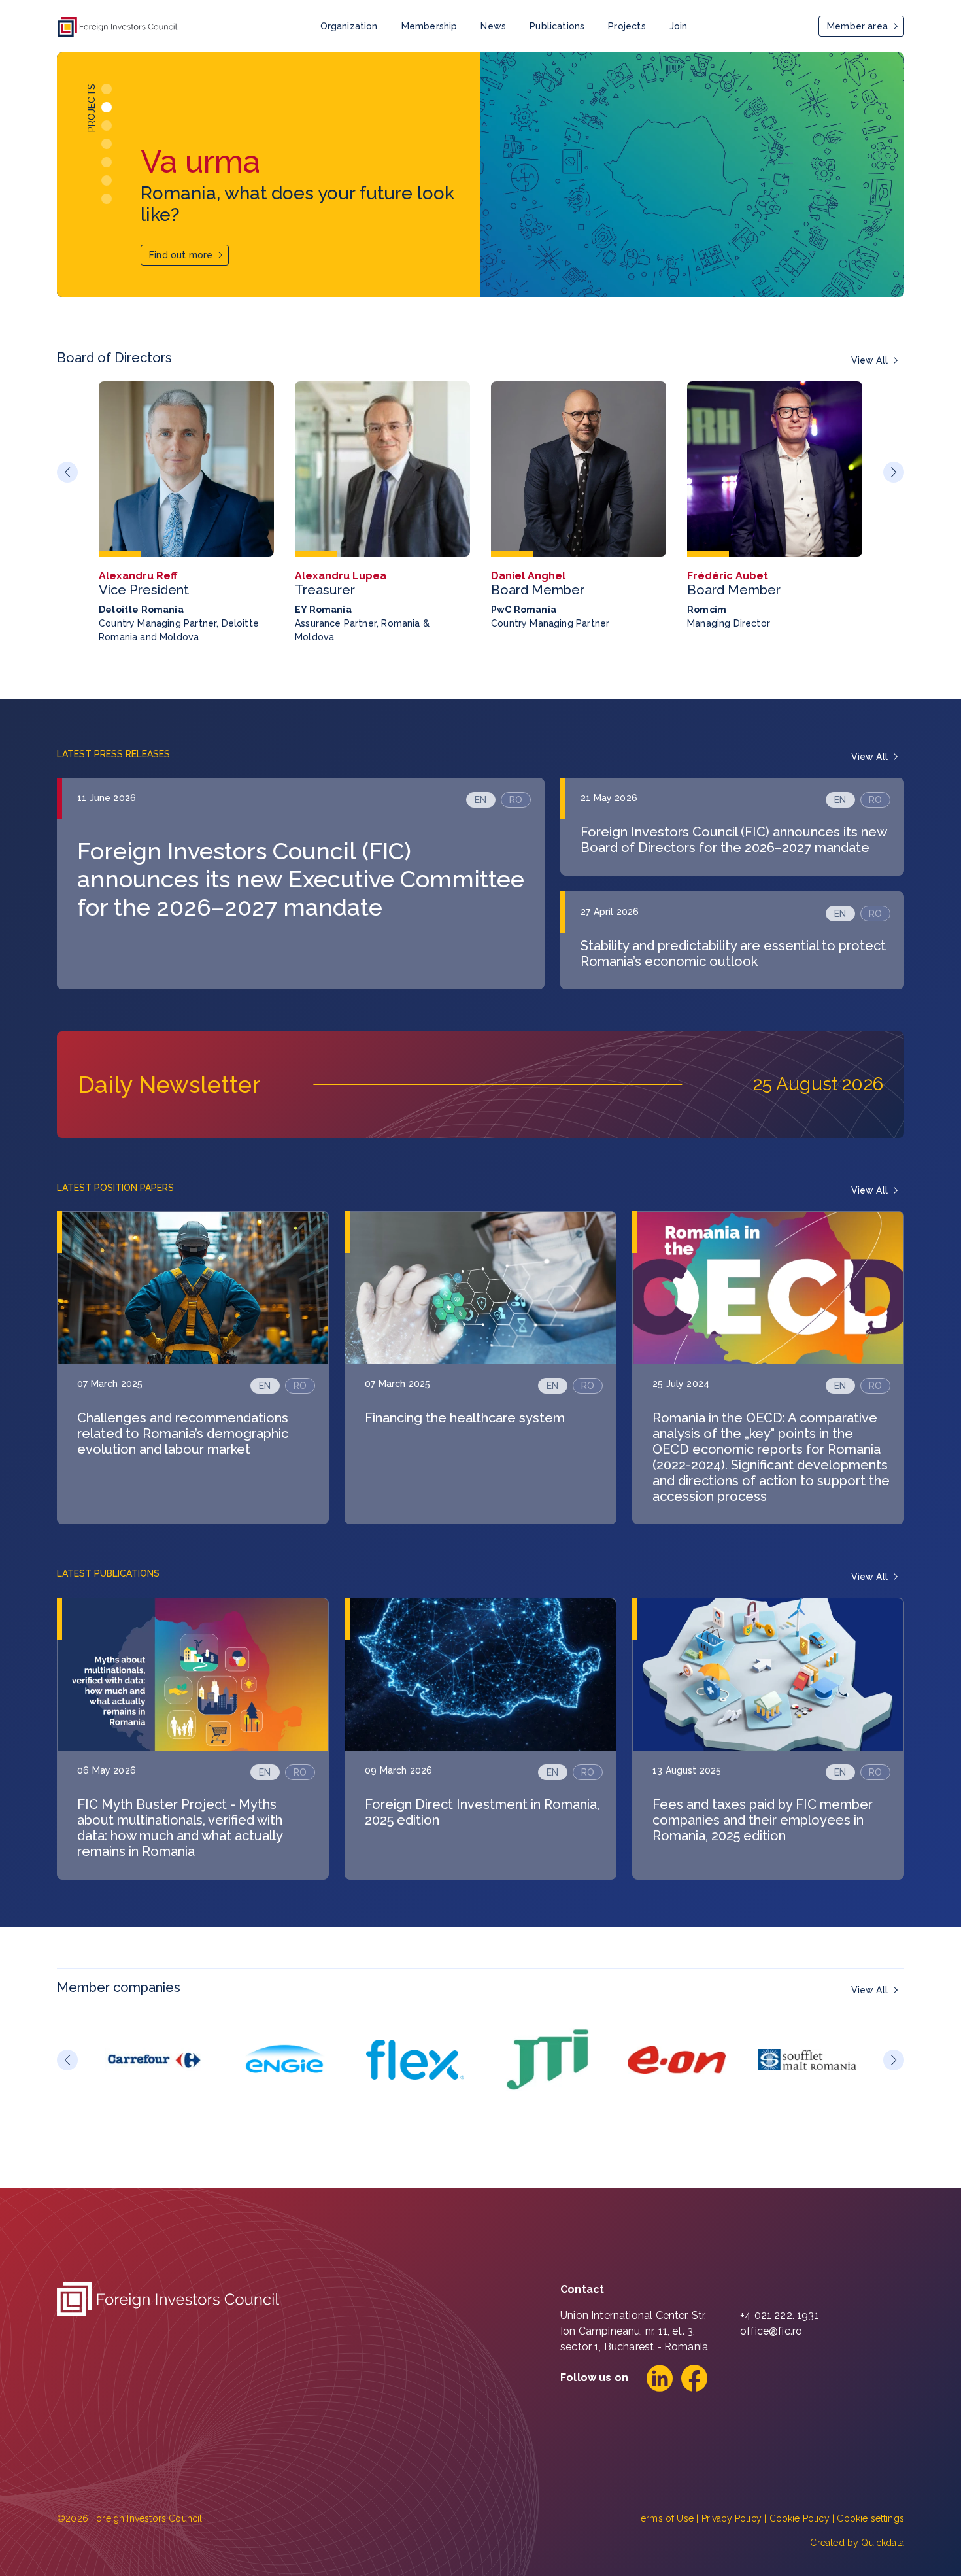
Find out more (181, 255)
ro (516, 800)
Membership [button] (430, 26)
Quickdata (883, 2543)
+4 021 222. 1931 (780, 2315)
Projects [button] (627, 26)
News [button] (493, 26)
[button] (107, 89)
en (480, 800)
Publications (557, 26)
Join (679, 26)
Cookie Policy (800, 2518)
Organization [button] (349, 26)
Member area (857, 26)
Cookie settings (870, 2518)
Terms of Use (665, 2518)
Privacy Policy (732, 2518)
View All (869, 360)
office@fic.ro (771, 2331)
